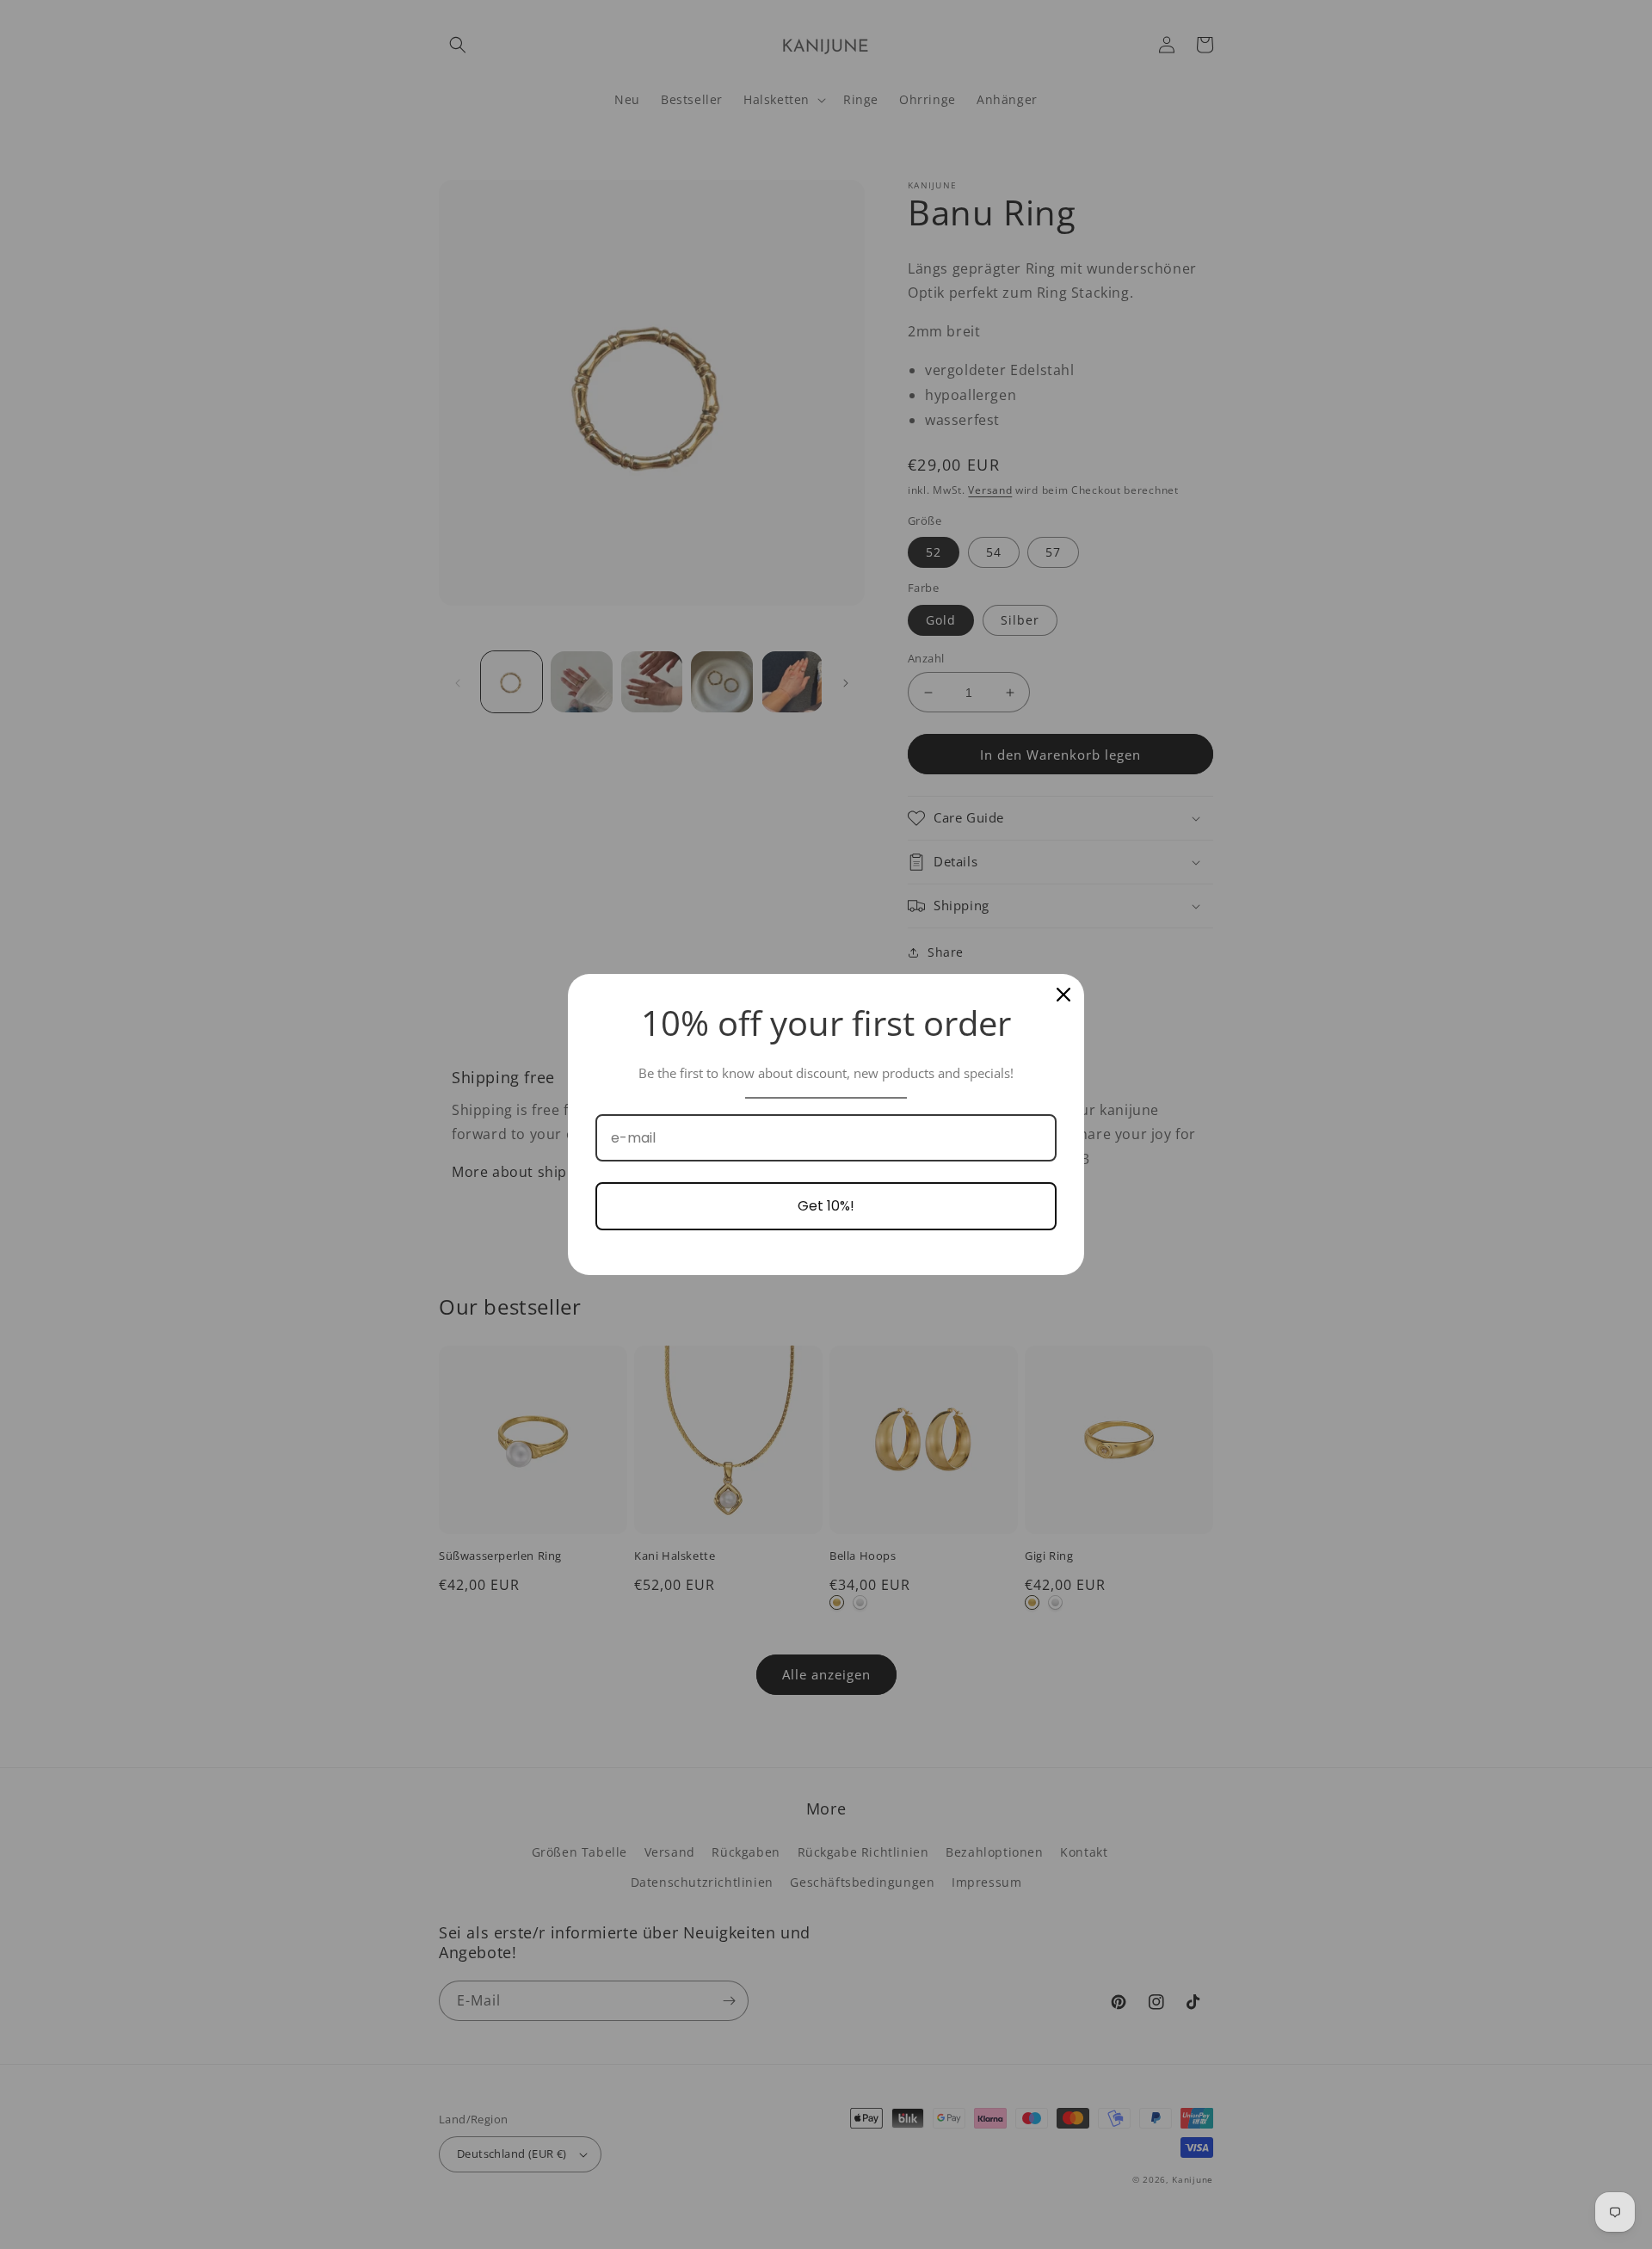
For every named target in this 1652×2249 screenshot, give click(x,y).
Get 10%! (826, 1206)
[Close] (1063, 995)
